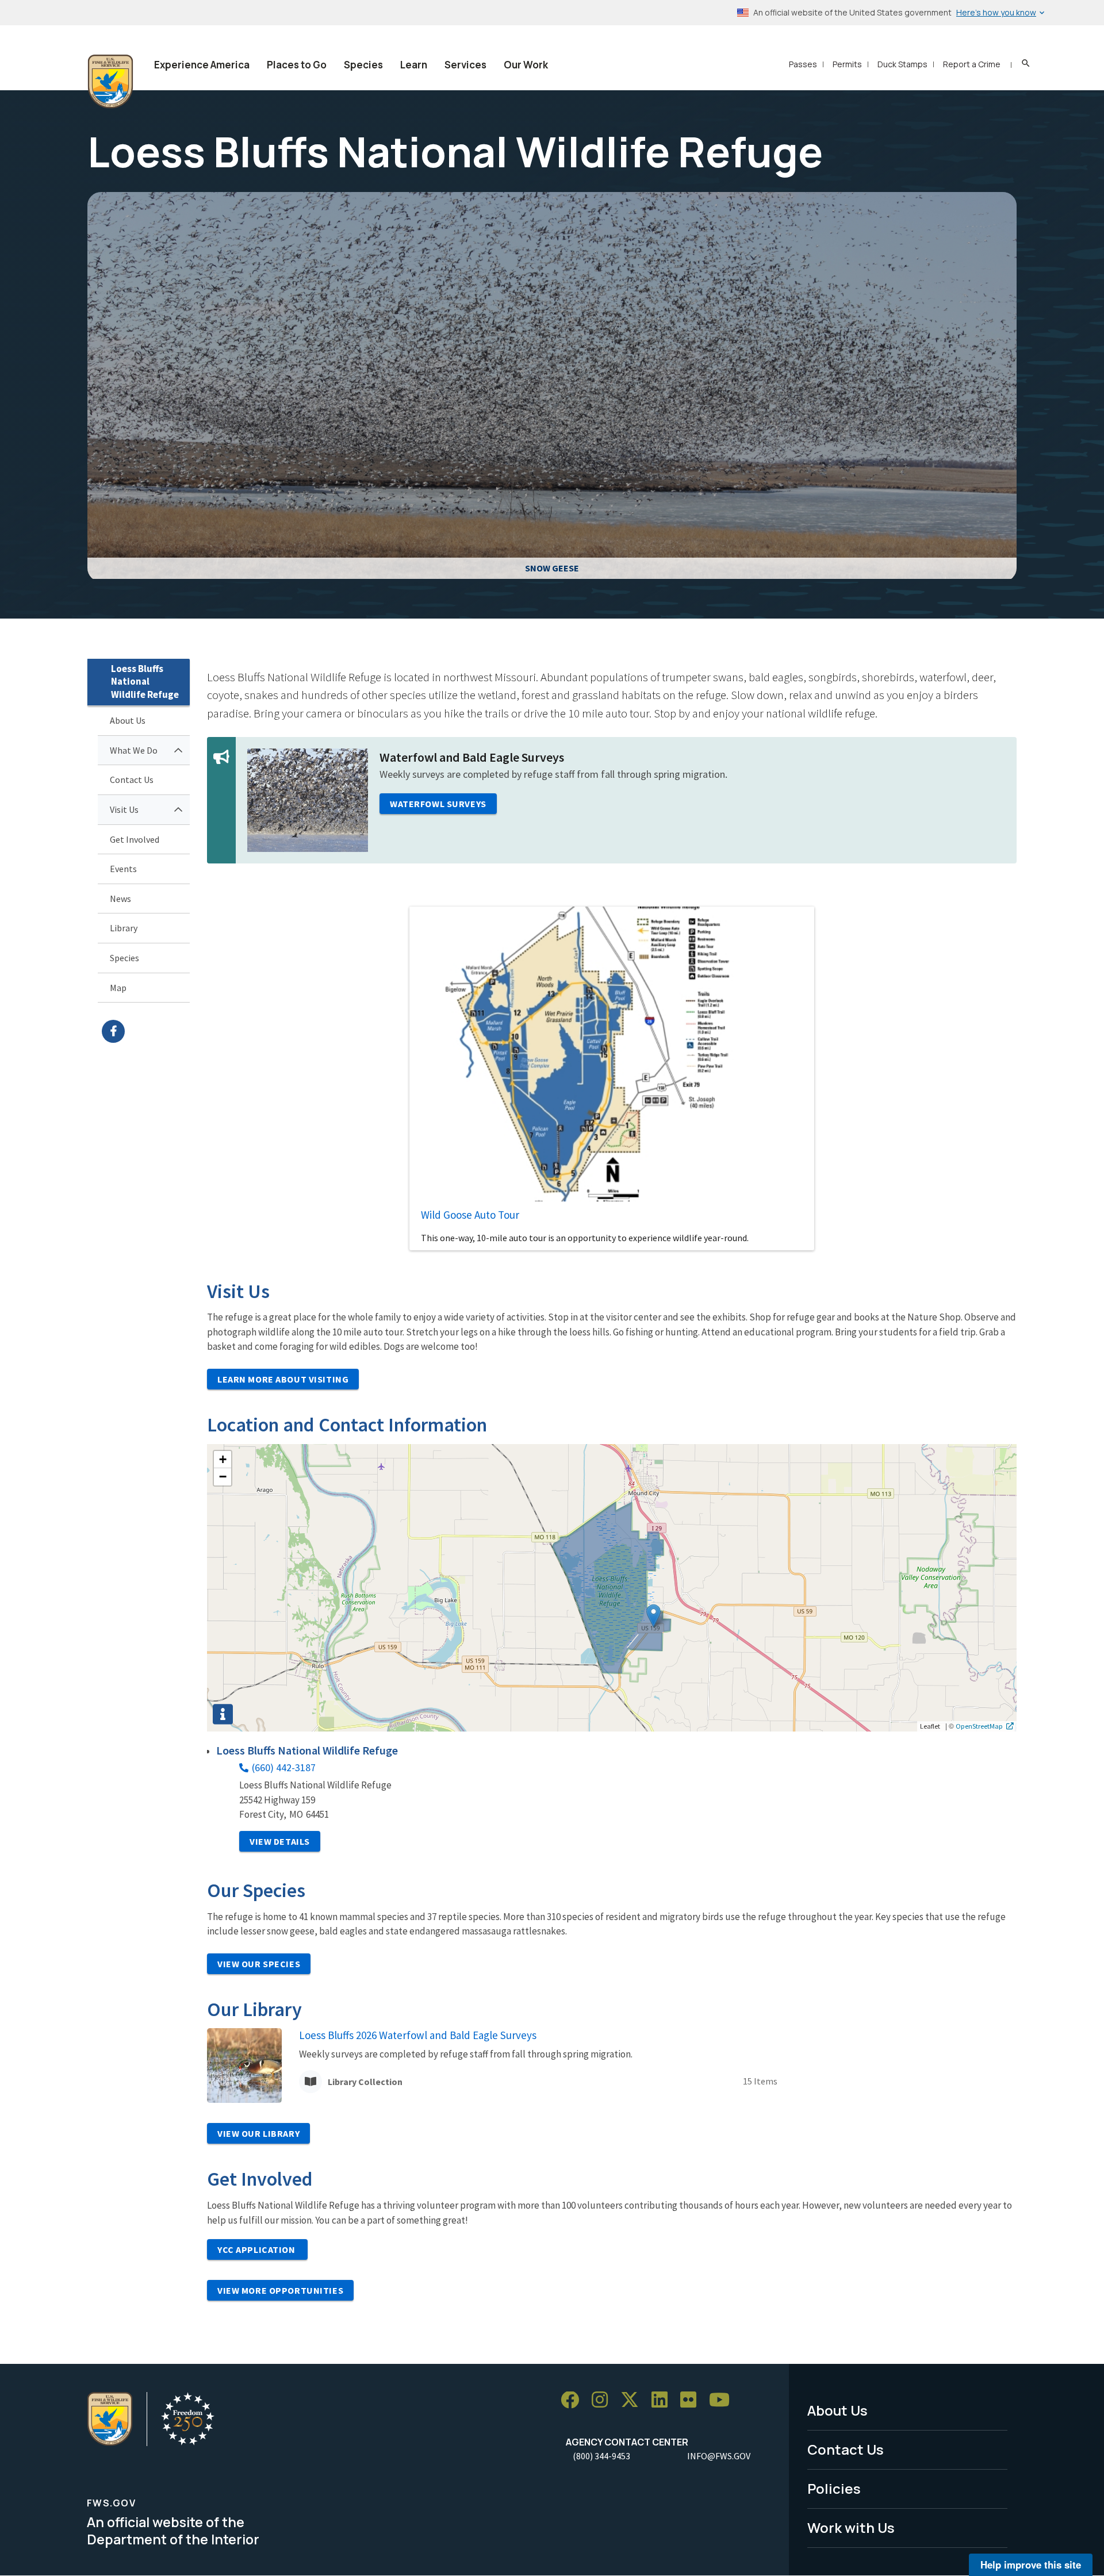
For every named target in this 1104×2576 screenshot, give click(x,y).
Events (123, 869)
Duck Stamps (902, 64)
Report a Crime (972, 64)
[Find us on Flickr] (692, 2400)
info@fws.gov (719, 2456)
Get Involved (135, 839)
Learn (414, 65)
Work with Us (851, 2527)
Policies (834, 2488)
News (120, 899)
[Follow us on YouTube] (723, 2400)
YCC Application (257, 2249)
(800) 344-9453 (601, 2456)
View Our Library (258, 2133)
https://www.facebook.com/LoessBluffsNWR (146, 1031)
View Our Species (259, 1964)
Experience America (202, 65)
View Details (280, 1841)
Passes (803, 64)
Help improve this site (1031, 2565)
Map (118, 988)
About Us (128, 720)
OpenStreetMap (979, 1726)
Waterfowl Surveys (438, 804)
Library (124, 928)
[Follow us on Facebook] (574, 2400)
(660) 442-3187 (284, 1767)
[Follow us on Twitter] (634, 2400)
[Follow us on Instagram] (604, 2400)
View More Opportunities (280, 2290)
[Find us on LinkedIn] (664, 2400)
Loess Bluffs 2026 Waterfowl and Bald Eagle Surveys (418, 2035)
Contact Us (132, 780)
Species (363, 65)
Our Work (526, 65)
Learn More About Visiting (283, 1379)
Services (465, 65)
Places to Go (297, 65)
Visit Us (124, 809)
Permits (847, 64)
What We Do (134, 750)
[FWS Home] (110, 82)
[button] (653, 1616)
